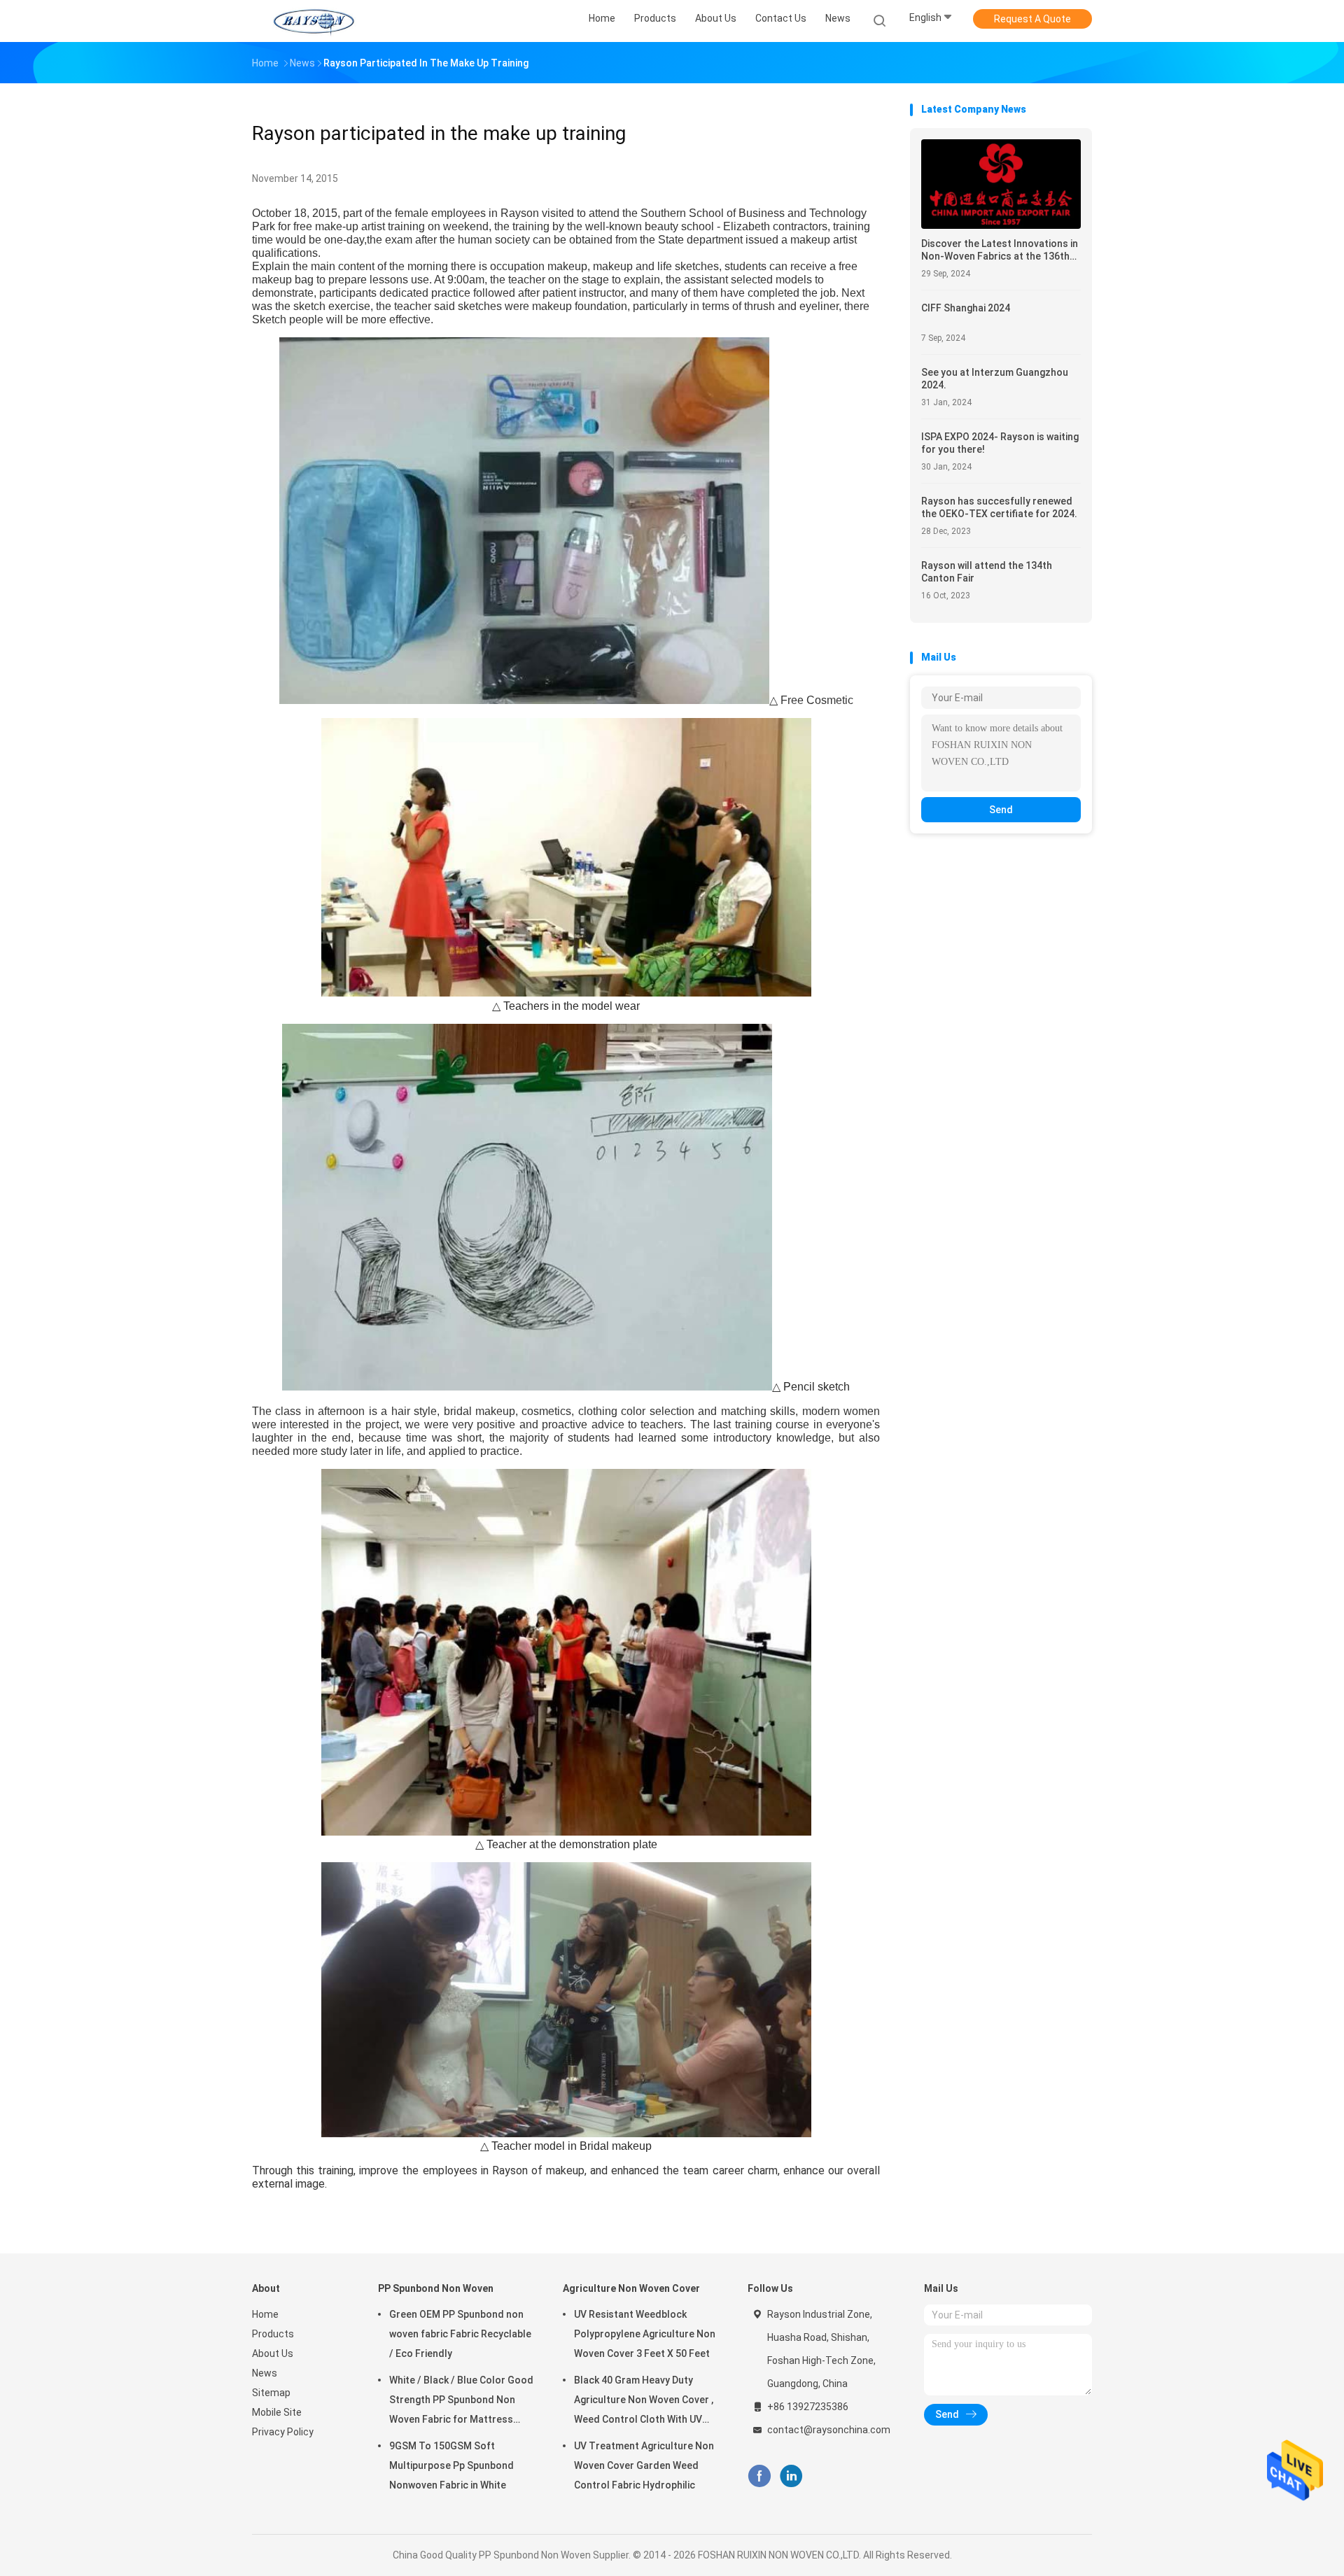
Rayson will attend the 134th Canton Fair (987, 572)
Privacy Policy (283, 2432)
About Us (273, 2353)
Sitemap (271, 2393)
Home (265, 2314)
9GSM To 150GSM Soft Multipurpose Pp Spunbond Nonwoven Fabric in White (451, 2465)
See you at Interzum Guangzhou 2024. (995, 379)
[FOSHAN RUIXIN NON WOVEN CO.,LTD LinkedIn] (791, 2476)
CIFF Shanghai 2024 (966, 308)
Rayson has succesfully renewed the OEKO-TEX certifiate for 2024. (999, 507)
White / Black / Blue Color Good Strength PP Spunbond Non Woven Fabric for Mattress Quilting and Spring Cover (461, 2402)
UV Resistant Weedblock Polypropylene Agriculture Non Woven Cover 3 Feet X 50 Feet (645, 2334)
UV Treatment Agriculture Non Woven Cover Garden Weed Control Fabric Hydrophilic (644, 2465)
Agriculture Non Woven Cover (631, 2288)
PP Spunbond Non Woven (436, 2288)
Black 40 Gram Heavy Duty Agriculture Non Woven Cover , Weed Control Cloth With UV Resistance (644, 2402)
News (265, 2373)
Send (1001, 810)
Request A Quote (1032, 19)
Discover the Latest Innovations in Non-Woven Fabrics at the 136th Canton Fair (1000, 250)
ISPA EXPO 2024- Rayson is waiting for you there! (1000, 443)
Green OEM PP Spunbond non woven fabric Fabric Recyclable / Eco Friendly (460, 2334)
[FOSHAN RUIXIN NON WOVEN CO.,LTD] (314, 21)
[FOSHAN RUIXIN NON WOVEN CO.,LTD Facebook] (759, 2476)
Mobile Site (277, 2412)
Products (273, 2334)
